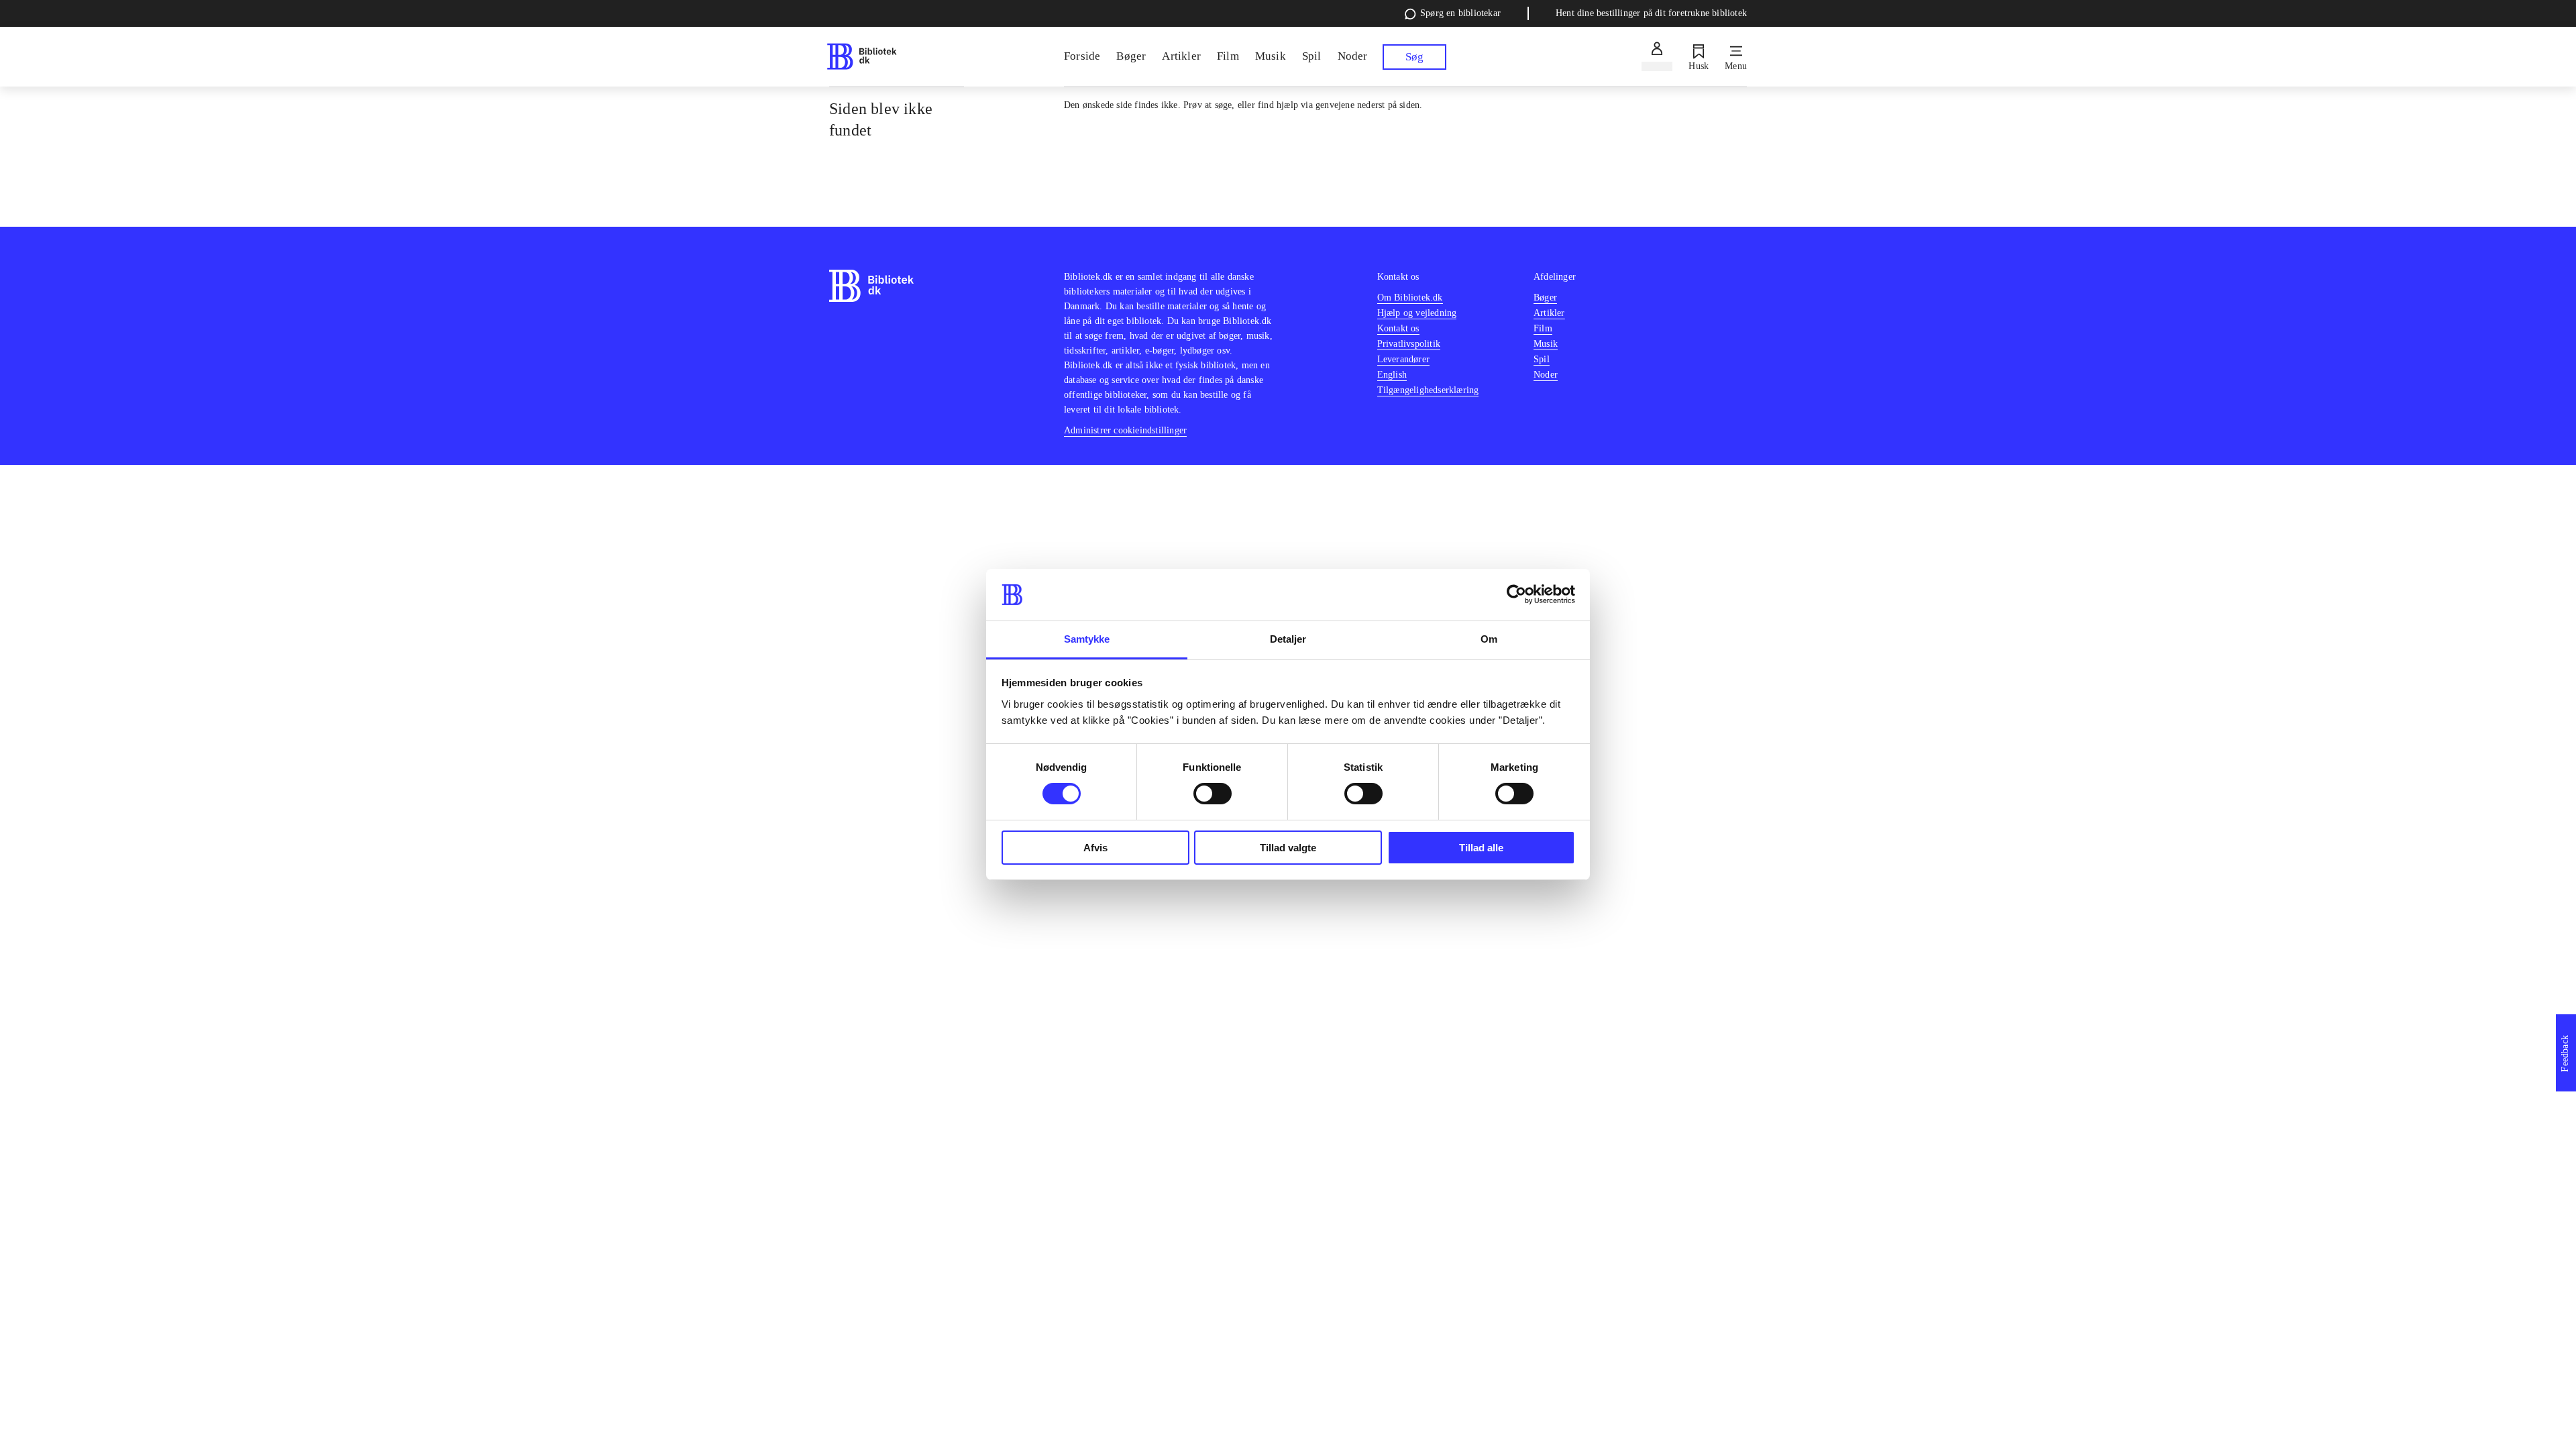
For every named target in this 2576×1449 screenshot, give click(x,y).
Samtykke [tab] (1087, 639)
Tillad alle (1481, 848)
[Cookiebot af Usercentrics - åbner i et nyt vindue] (1516, 594)
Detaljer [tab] (1288, 639)
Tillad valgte (1288, 848)
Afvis (1095, 848)
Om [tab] (1489, 639)
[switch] (1213, 794)
